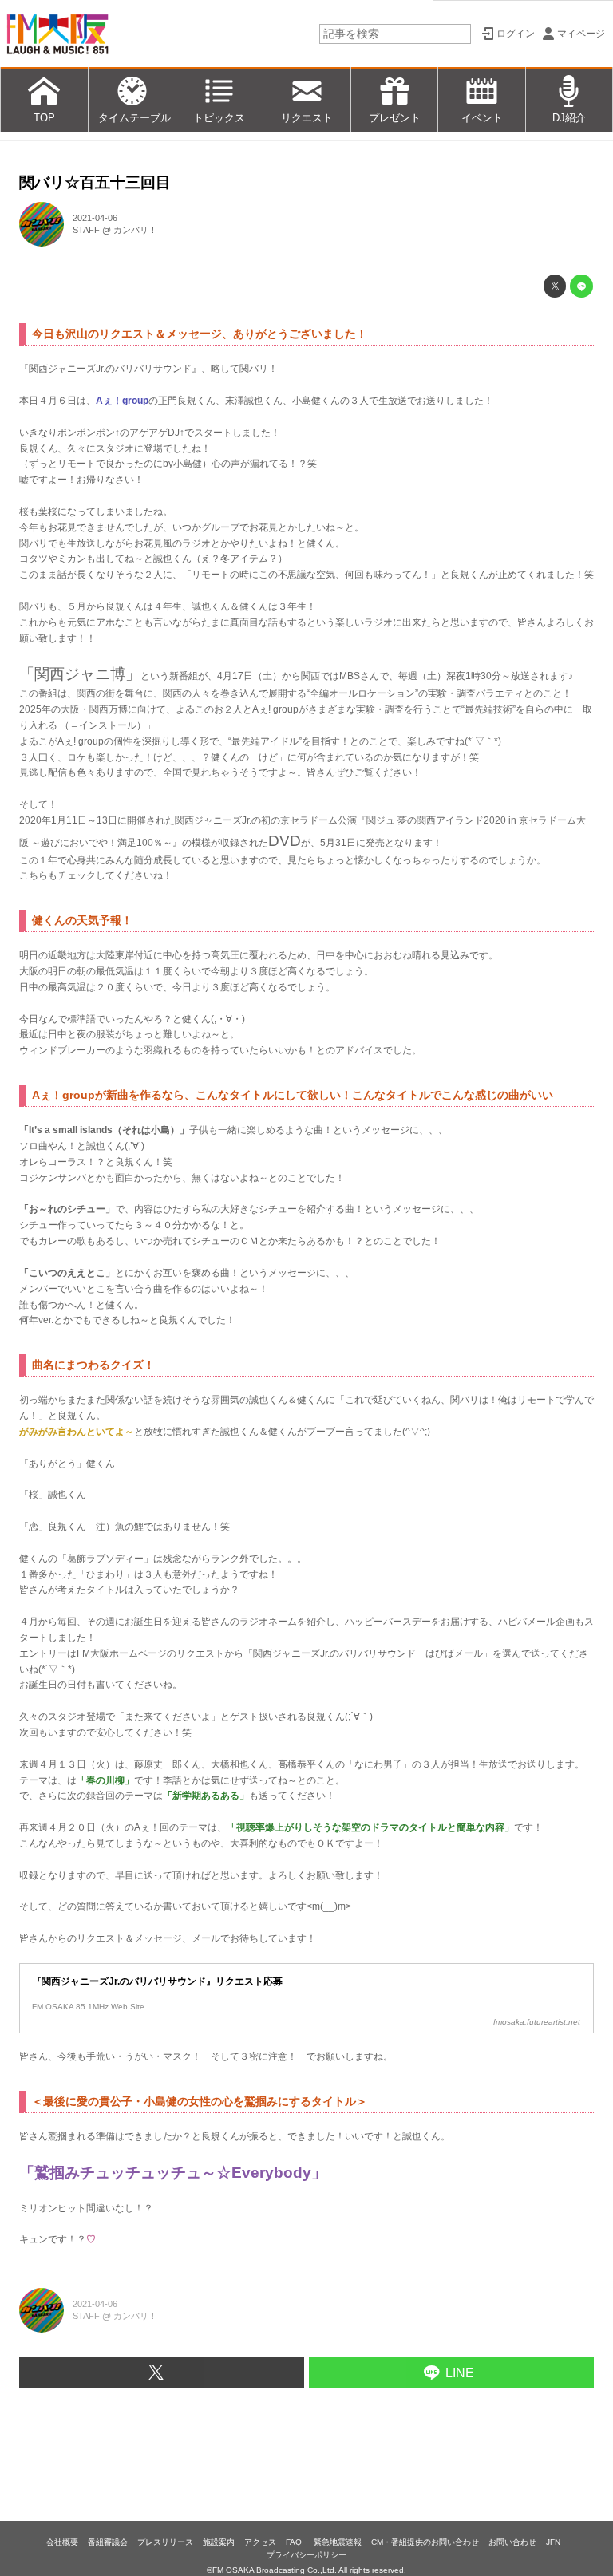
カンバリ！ (135, 230)
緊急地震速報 (338, 2542)
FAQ (295, 2542)
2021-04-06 (95, 218)
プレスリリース (165, 2542)
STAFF (86, 230)
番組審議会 (108, 2542)
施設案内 (219, 2542)
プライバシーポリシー (306, 2555)
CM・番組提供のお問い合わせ (425, 2542)
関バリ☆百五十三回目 (95, 182)
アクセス (260, 2542)
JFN (553, 2542)
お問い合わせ (512, 2542)
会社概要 (62, 2542)
